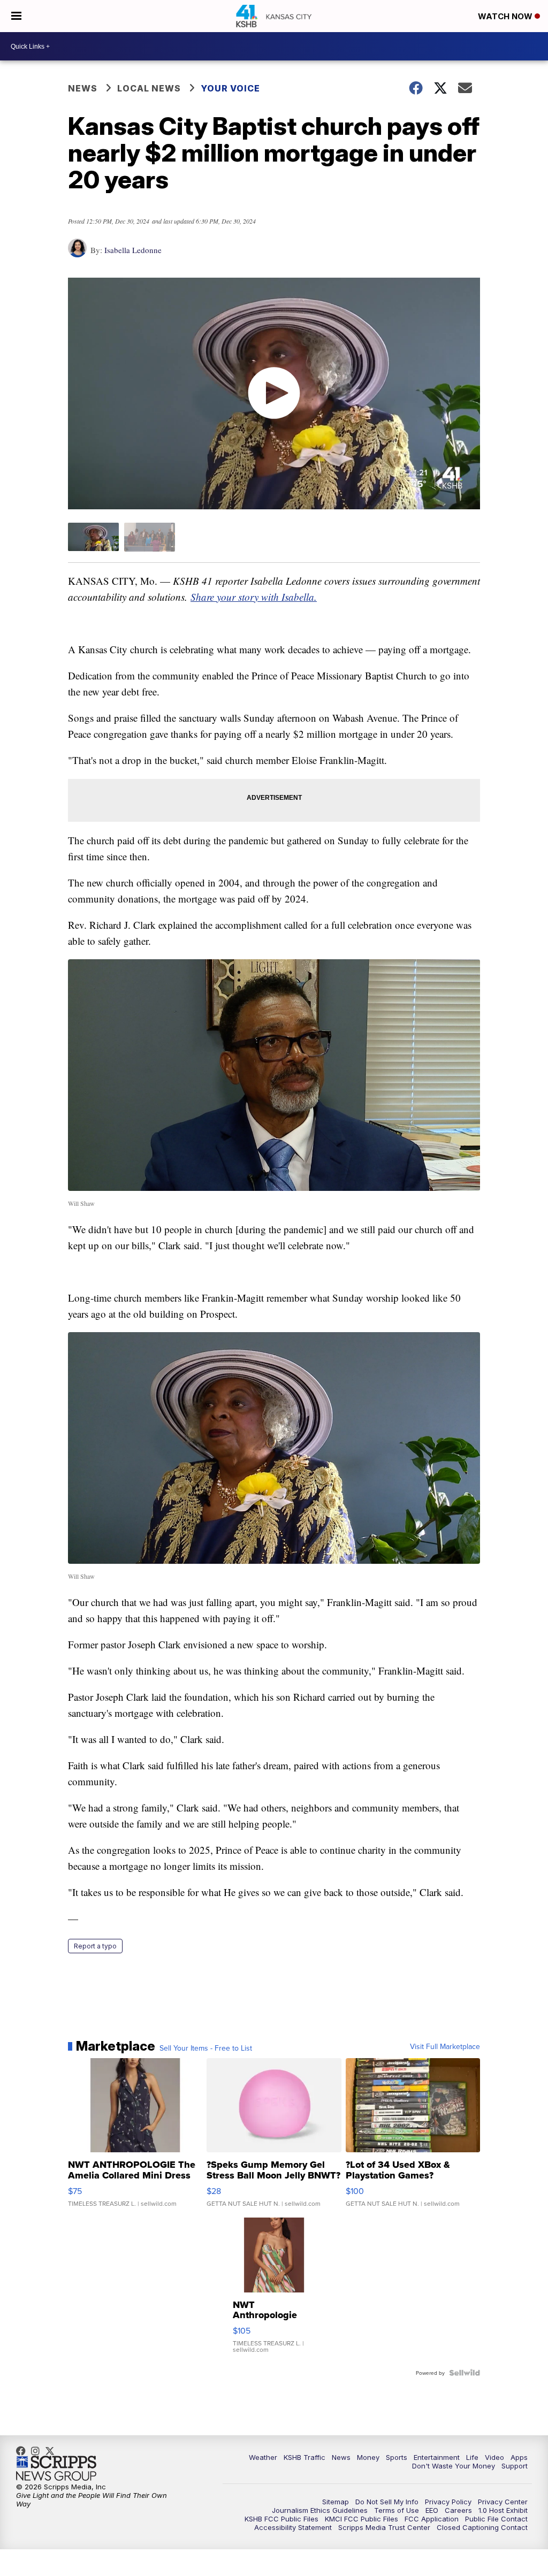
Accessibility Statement (293, 2527)
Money (368, 2457)
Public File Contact (496, 2519)
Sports (397, 2457)
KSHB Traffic (305, 2457)
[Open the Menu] (16, 16)
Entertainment (437, 2457)
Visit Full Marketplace (445, 2046)
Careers (458, 2510)
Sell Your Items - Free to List (206, 2048)
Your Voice (230, 88)
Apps (519, 2457)
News (83, 88)
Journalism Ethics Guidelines (320, 2510)
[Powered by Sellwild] (465, 2373)
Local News (149, 88)
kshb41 (24, 2451)
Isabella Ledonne (133, 250)
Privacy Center (503, 2502)
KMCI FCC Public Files (361, 2519)
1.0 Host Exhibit (503, 2510)
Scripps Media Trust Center (384, 2527)
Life (472, 2457)
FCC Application (432, 2519)
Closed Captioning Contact (482, 2527)
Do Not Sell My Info (387, 2502)
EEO (432, 2510)
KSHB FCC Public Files (281, 2519)
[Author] (77, 253)
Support (515, 2466)
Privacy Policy (448, 2502)
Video (494, 2457)
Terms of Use (397, 2510)
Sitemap (336, 2502)
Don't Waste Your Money (454, 2466)
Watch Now (506, 16)
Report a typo (95, 1946)
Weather (263, 2457)
